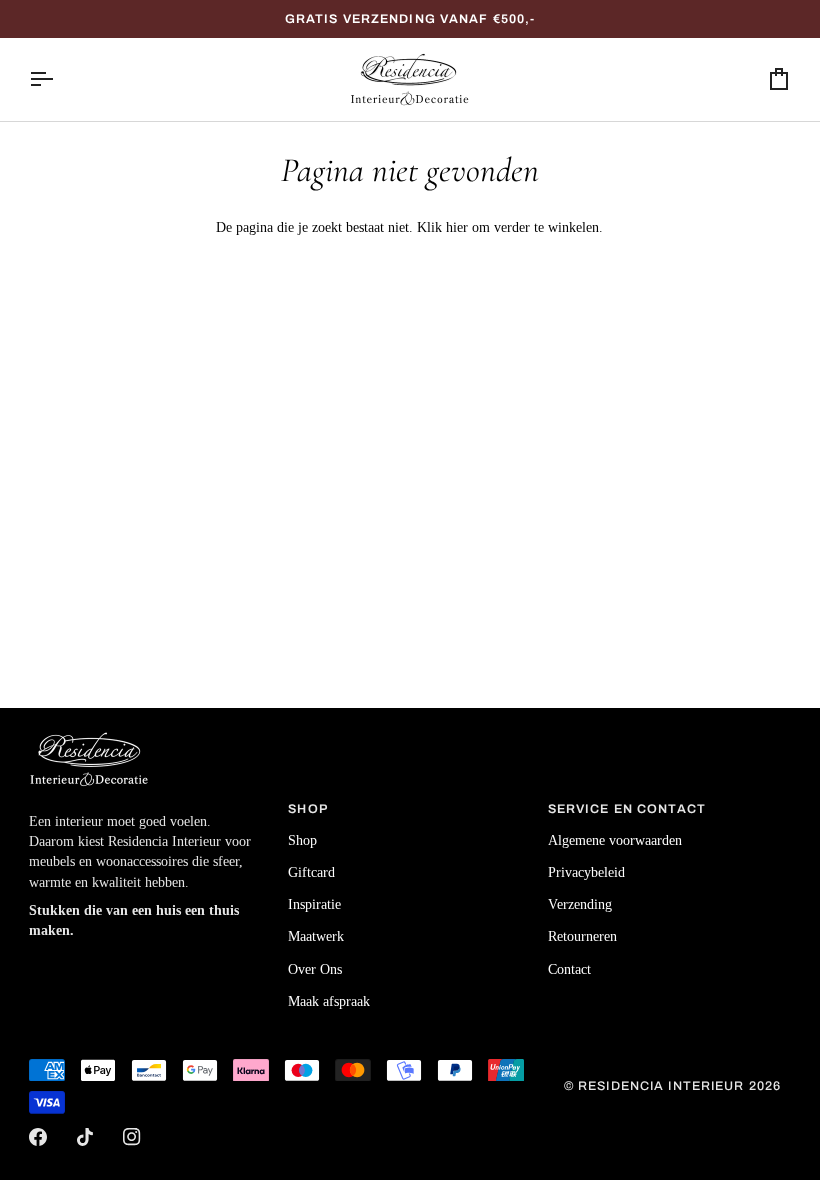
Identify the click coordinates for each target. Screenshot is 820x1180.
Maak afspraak (329, 1001)
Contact (569, 969)
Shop (302, 840)
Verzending (580, 904)
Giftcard (311, 872)
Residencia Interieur (661, 1086)
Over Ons (315, 969)
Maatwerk (316, 936)
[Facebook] (38, 1137)
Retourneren (582, 936)
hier (457, 227)
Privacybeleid (586, 872)
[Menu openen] (59, 79)
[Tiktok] (85, 1137)
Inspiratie (314, 904)
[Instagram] (132, 1137)
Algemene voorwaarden (615, 840)
